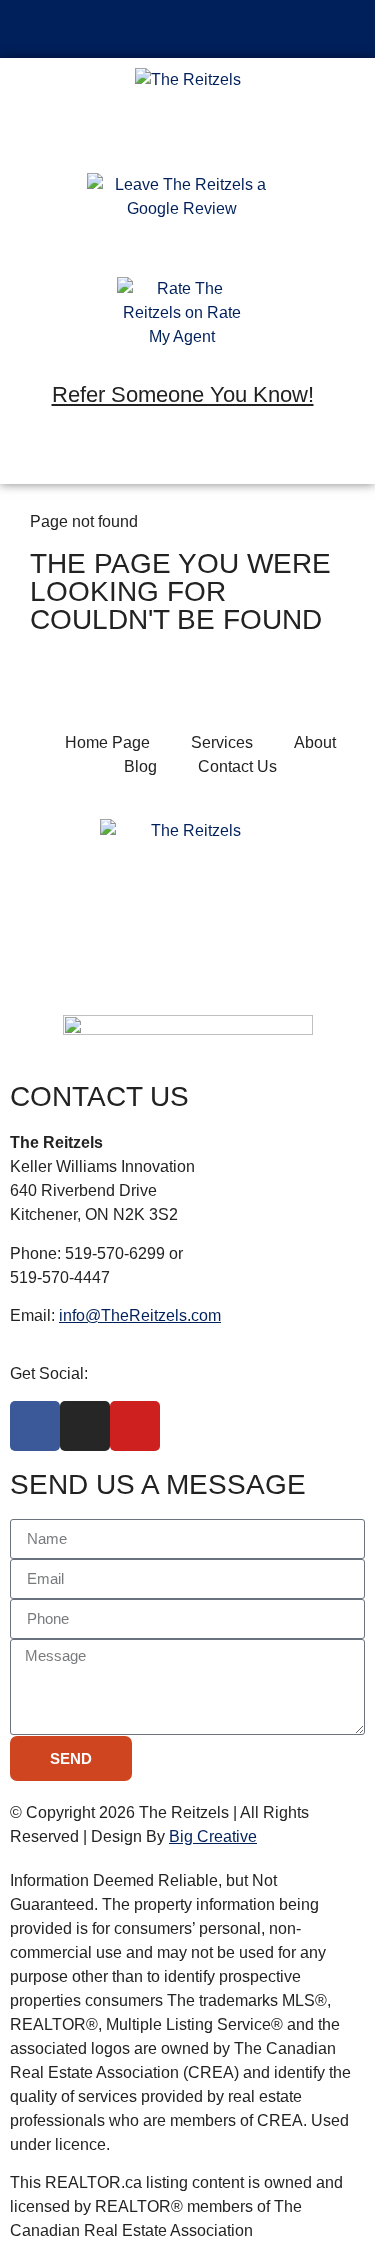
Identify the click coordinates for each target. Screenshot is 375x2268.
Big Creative (213, 1836)
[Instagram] (183, 455)
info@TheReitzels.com (140, 1315)
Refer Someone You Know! (183, 394)
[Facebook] (125, 455)
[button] (188, 29)
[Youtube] (241, 455)
